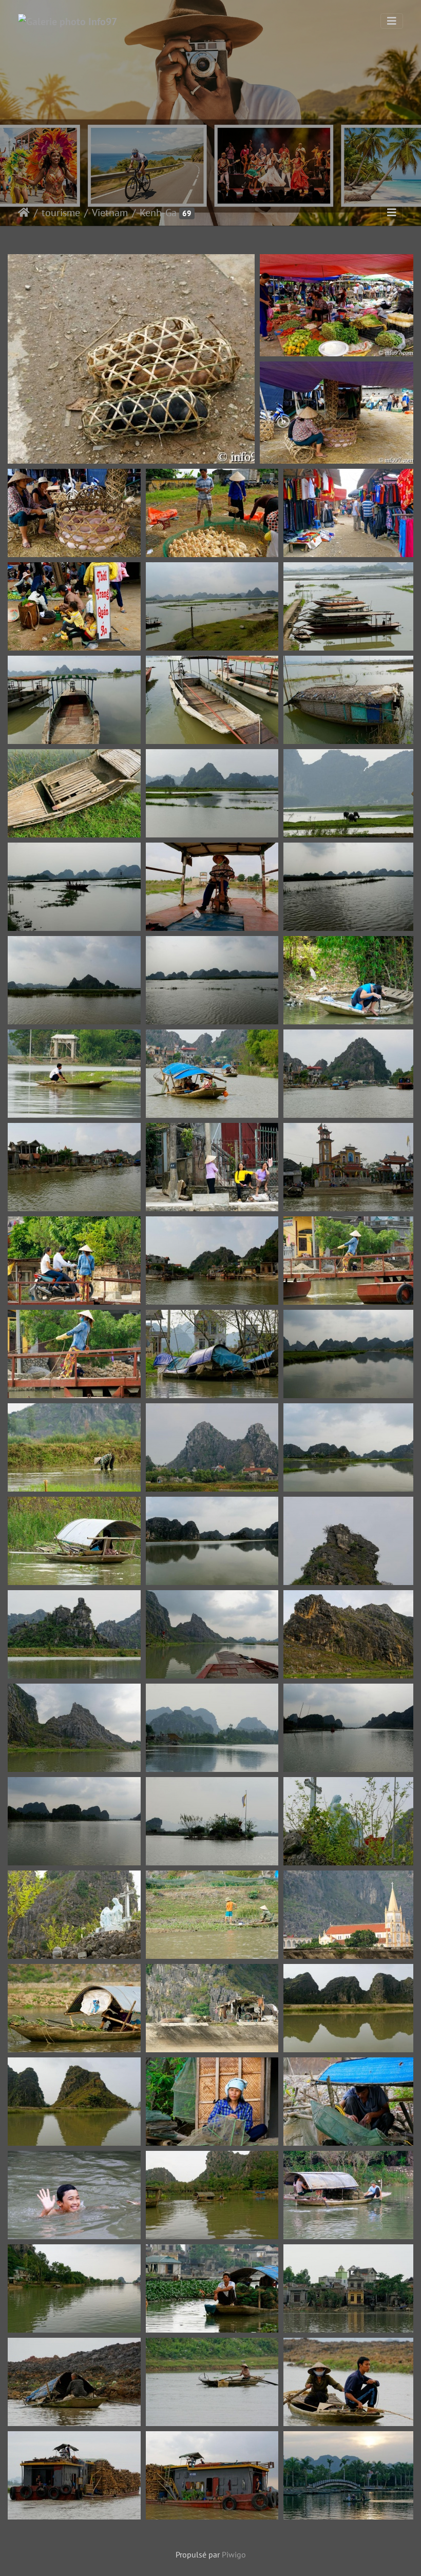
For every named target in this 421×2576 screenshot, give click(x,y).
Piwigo (234, 2554)
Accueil (24, 213)
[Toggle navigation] (392, 21)
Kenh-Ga (158, 213)
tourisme (61, 213)
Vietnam (110, 213)
